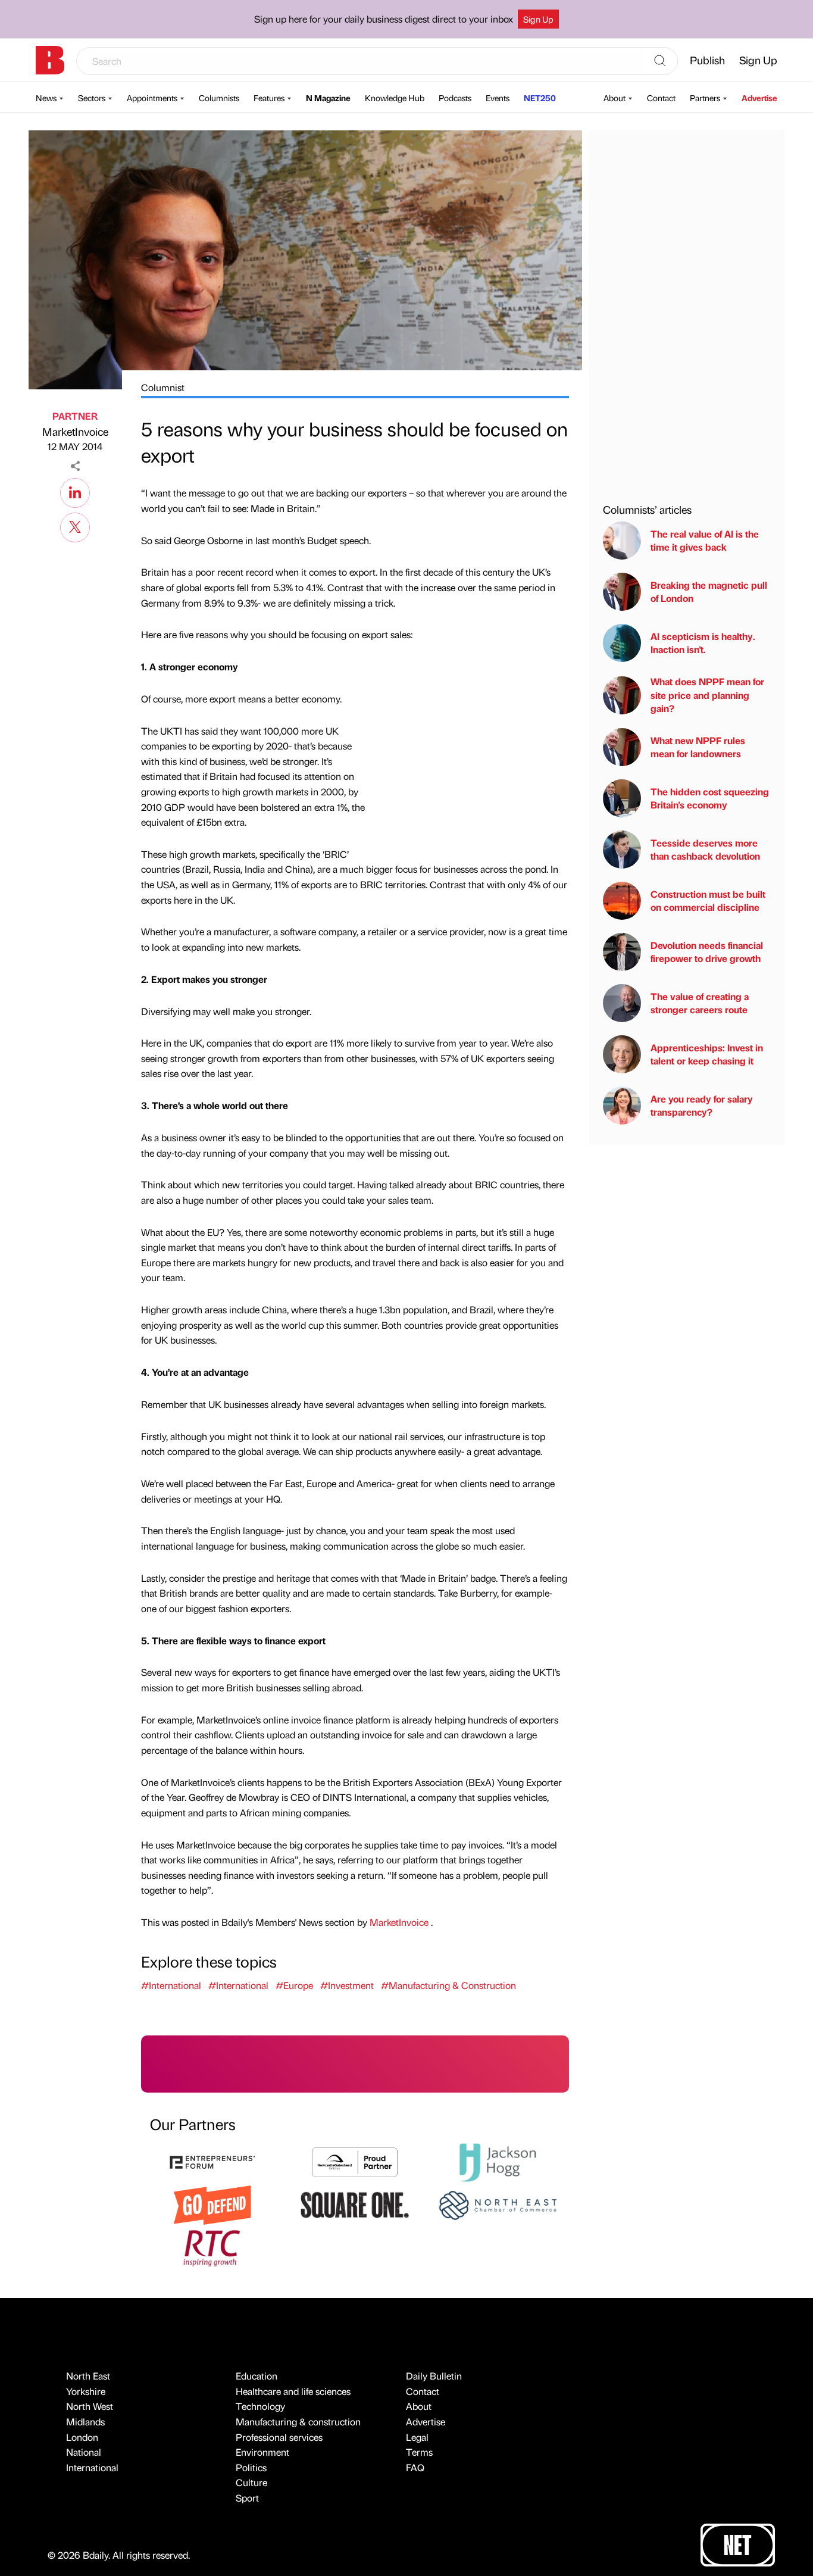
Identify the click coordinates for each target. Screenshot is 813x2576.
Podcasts (455, 98)
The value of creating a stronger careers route (700, 1003)
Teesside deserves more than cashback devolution (705, 849)
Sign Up (538, 19)
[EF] (212, 2161)
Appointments (152, 98)
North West (90, 2406)
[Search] (660, 61)
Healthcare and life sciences (293, 2391)
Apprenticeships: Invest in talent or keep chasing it (707, 1054)
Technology (260, 2406)
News (46, 98)
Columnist (163, 387)
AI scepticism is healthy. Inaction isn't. (703, 643)
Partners (705, 98)
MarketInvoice (75, 431)
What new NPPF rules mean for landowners (698, 747)
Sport (247, 2498)
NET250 (540, 98)
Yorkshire (86, 2391)
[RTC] (212, 2246)
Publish (707, 60)
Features (269, 98)
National (84, 2452)
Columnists (219, 98)
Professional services (279, 2437)
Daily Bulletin (434, 2376)
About (615, 98)
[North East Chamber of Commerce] (498, 2204)
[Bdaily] (50, 60)
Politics (251, 2467)
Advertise (759, 98)
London (82, 2437)
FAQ (415, 2467)
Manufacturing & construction (298, 2422)
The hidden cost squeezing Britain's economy (710, 798)
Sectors (92, 98)
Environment (262, 2452)
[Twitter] (75, 526)
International (92, 2467)
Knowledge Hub (395, 98)
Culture (251, 2482)
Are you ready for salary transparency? (702, 1105)
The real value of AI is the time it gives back (705, 540)
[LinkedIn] (75, 491)
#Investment (347, 1985)
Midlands (85, 2422)
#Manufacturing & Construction (448, 1985)
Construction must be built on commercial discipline (708, 900)
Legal (417, 2437)
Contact (661, 98)
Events (498, 98)
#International (171, 1985)
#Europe (294, 1985)
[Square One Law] (355, 2204)
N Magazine (328, 98)
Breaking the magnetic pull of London (709, 591)
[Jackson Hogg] (498, 2161)
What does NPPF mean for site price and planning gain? (707, 695)
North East (88, 2376)
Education (257, 2376)
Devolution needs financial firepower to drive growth (707, 952)
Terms (419, 2452)
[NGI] (355, 2161)
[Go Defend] (212, 2204)
